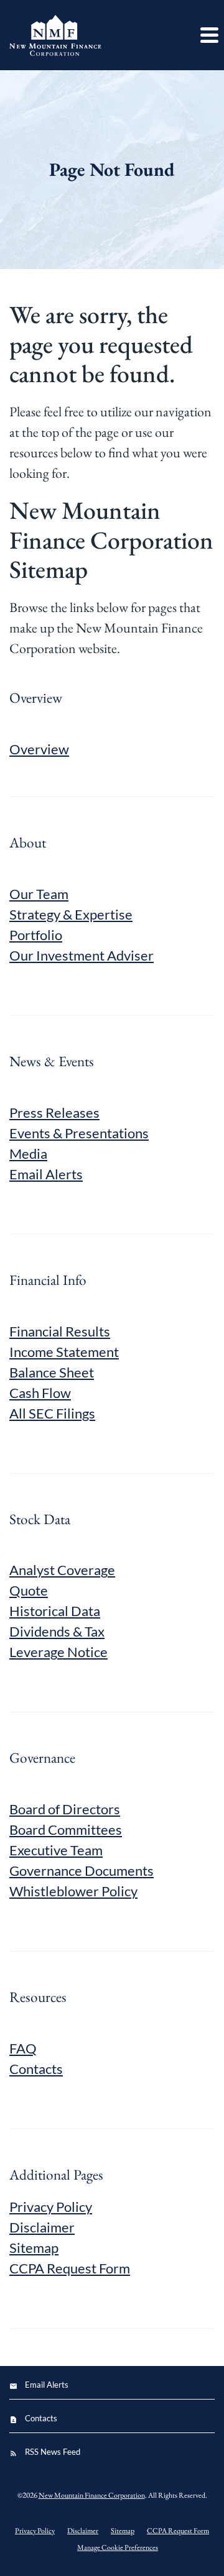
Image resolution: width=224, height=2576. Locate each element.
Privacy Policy (51, 2207)
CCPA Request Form (70, 2268)
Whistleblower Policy (73, 1891)
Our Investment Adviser (82, 955)
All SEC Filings (52, 1413)
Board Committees (66, 1829)
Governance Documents (82, 1870)
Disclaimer (42, 2227)
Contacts (36, 2069)
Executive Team (56, 1850)
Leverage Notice (58, 1652)
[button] (208, 35)
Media (28, 1153)
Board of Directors (65, 1809)
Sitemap (34, 2248)
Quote (29, 1590)
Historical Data (55, 1611)
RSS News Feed (53, 2452)
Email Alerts (46, 1174)
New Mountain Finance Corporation (92, 2495)
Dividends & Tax (57, 1631)
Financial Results (60, 1331)
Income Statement (64, 1352)
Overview (39, 749)
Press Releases (54, 1112)
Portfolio (36, 935)
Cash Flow (40, 1393)
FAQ (23, 2048)
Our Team (39, 894)
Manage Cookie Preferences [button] (118, 2547)
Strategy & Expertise (71, 914)
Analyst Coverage (62, 1570)
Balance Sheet (52, 1372)
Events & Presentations (79, 1133)
